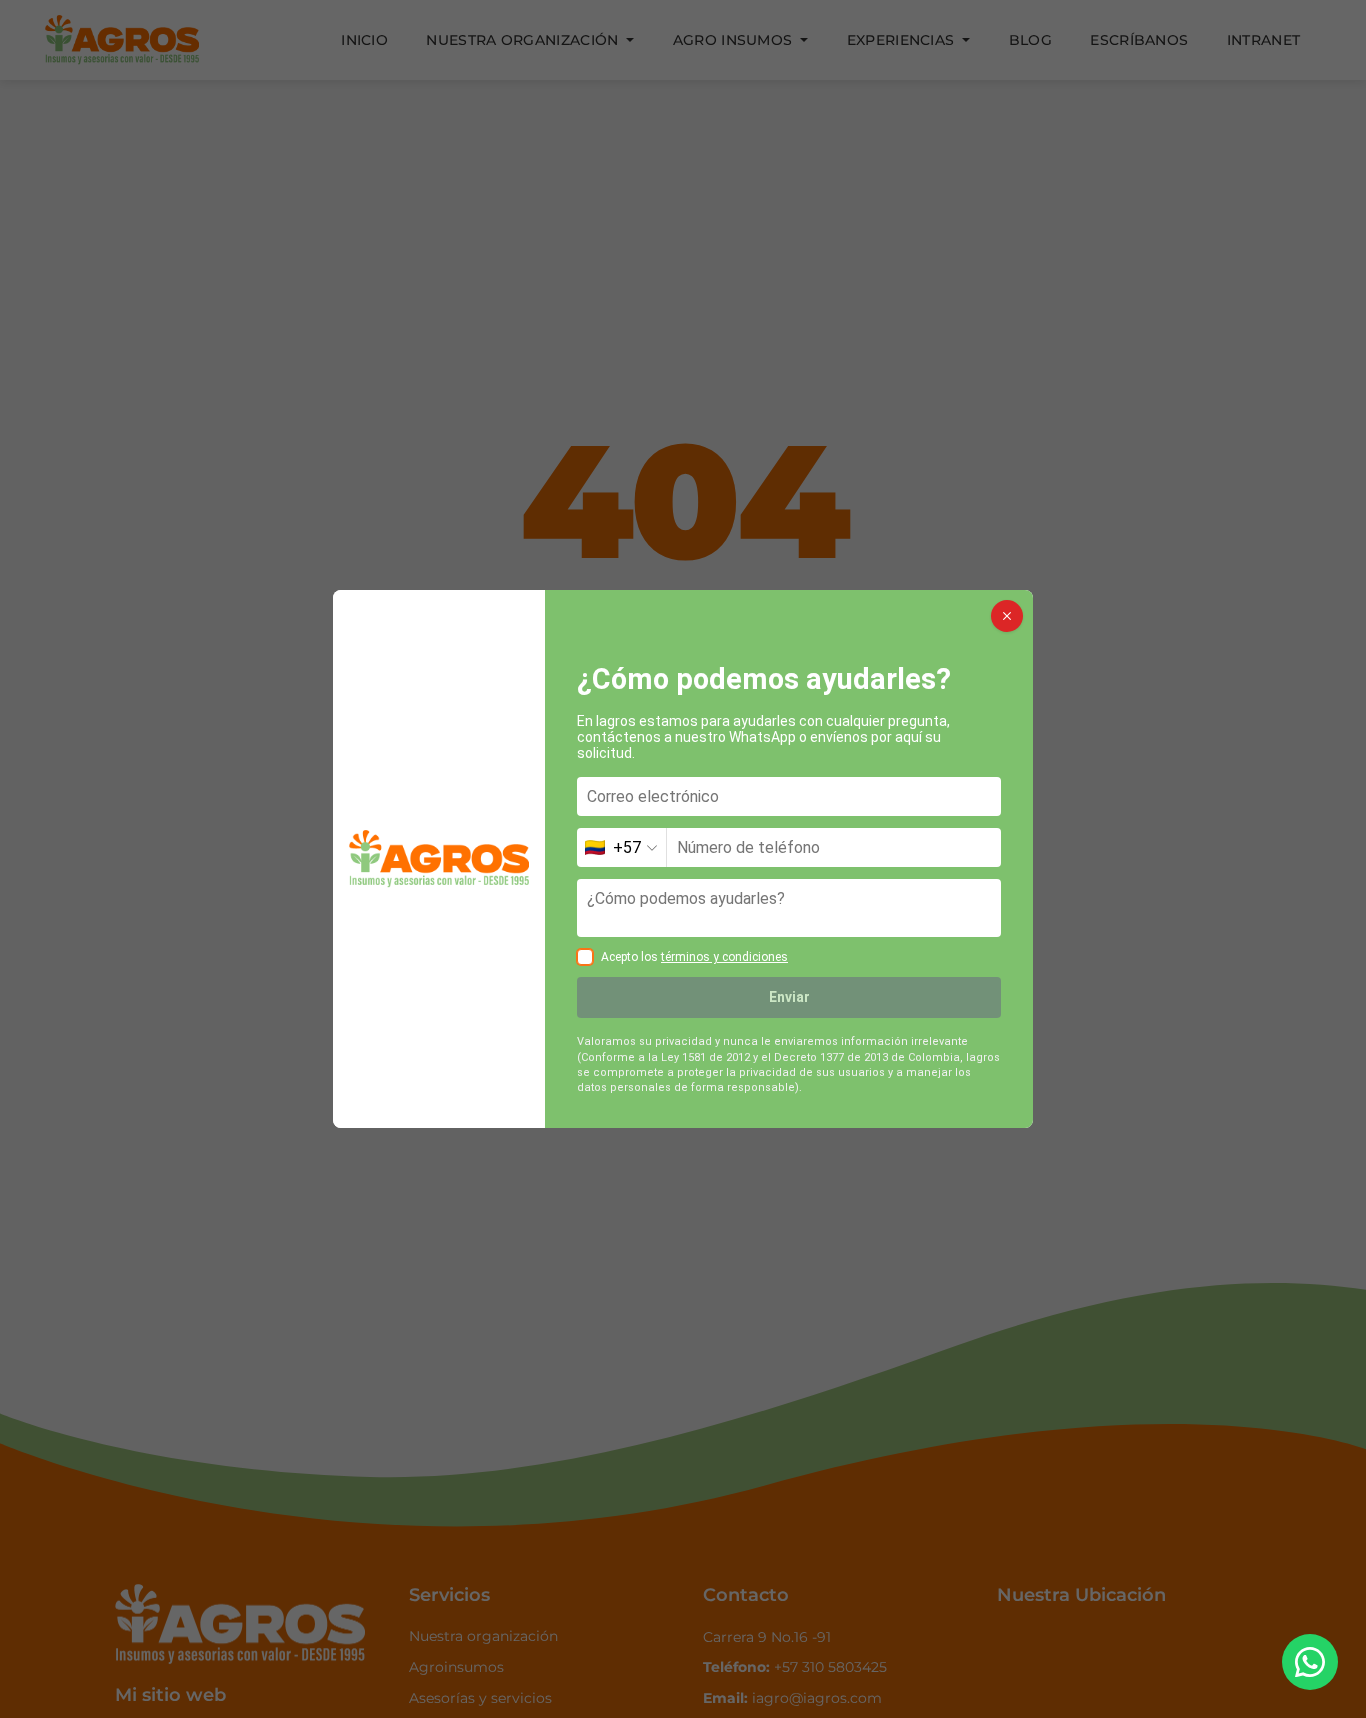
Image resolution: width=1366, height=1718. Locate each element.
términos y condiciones (724, 957)
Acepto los (694, 957)
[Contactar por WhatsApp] (1310, 1662)
